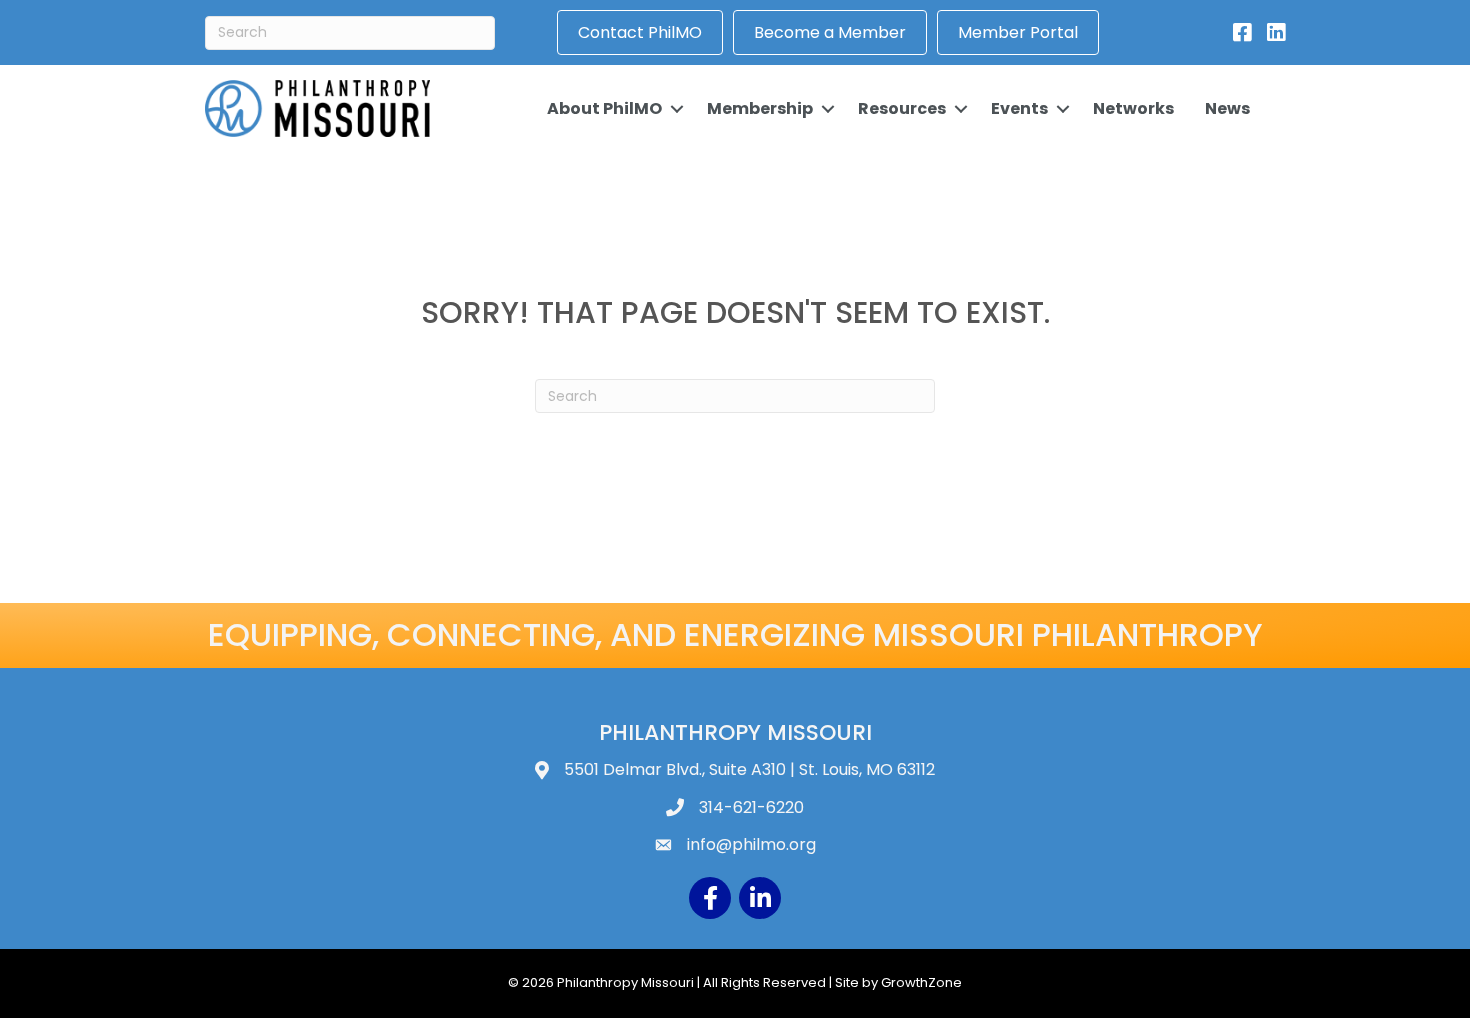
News (1227, 108)
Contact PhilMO (640, 32)
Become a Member (830, 32)
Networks (1133, 108)
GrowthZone (921, 982)
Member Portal (1018, 32)
